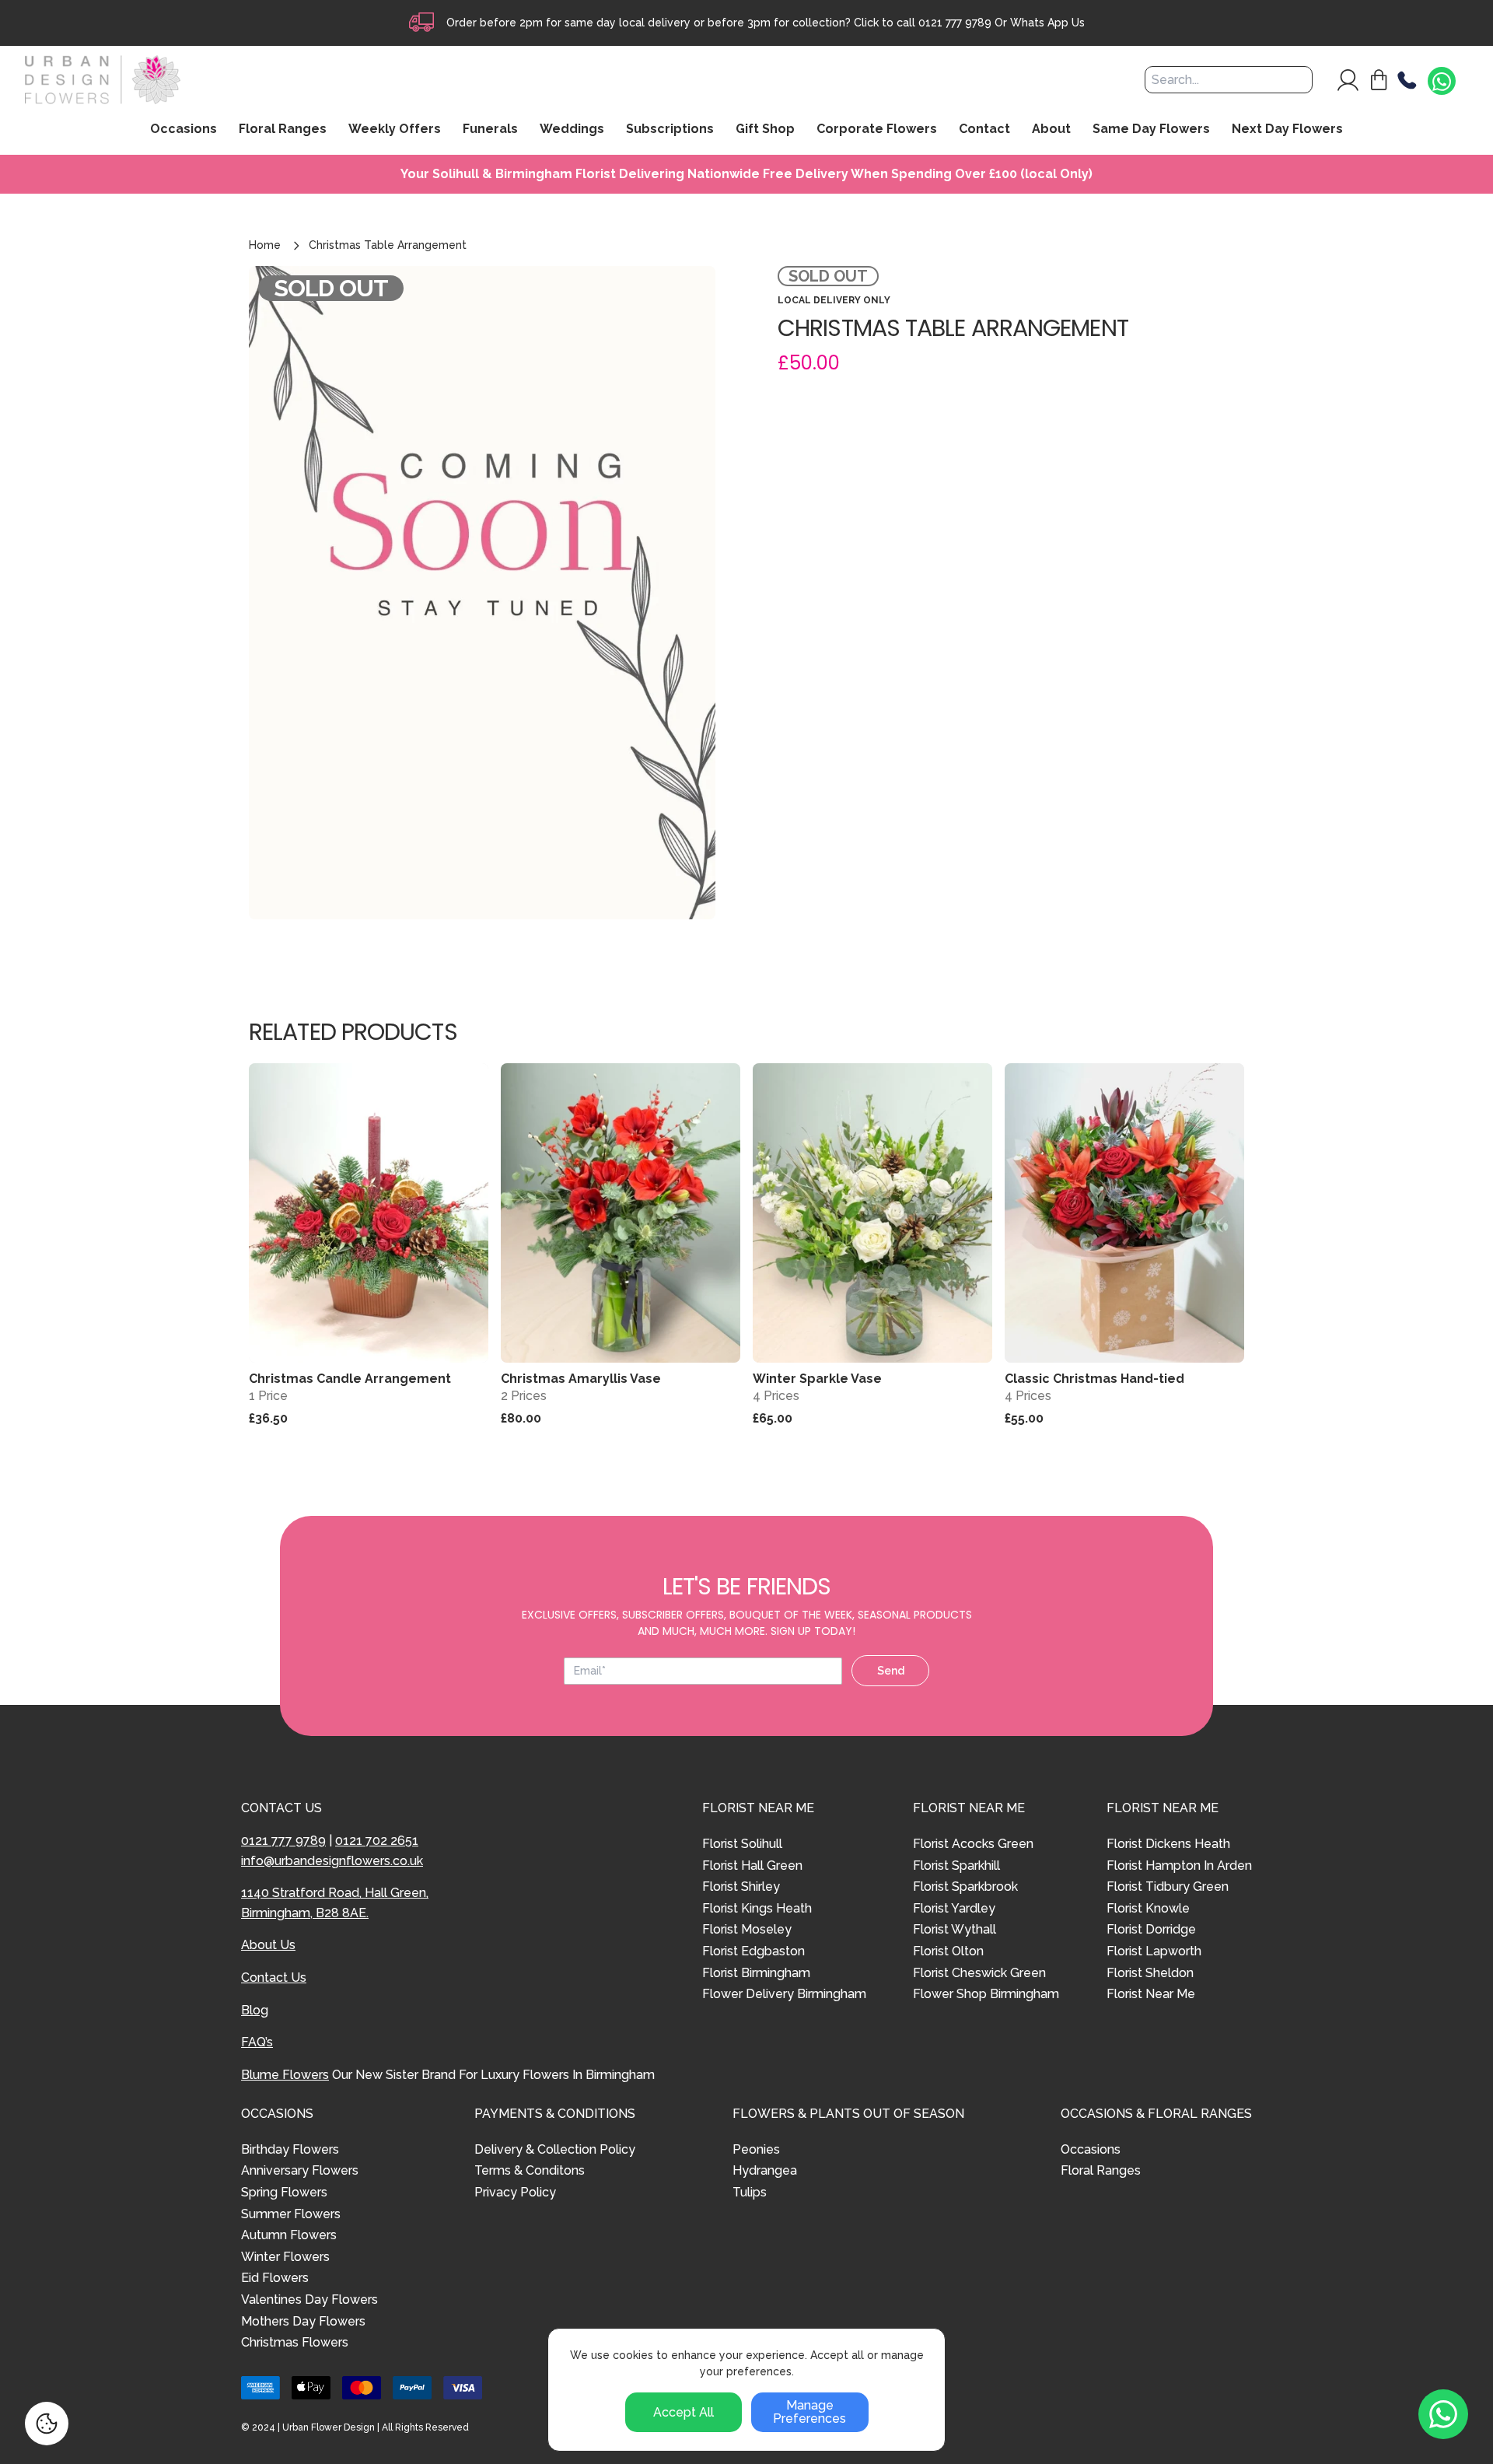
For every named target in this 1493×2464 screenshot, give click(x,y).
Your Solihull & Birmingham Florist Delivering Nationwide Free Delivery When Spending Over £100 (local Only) (746, 174)
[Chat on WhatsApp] (1442, 82)
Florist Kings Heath (757, 1908)
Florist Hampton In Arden (1179, 1865)
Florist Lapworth (1154, 1951)
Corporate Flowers (877, 130)
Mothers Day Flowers (303, 2321)
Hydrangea (765, 2170)
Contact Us (274, 1977)
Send (891, 1671)
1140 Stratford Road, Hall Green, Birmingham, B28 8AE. (335, 1903)
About (1051, 130)
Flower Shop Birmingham (986, 1994)
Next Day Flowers (1287, 130)
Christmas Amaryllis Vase (581, 1379)
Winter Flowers (285, 2257)
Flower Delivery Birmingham (784, 1994)
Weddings (572, 130)
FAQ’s (257, 2042)
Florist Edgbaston (753, 1951)
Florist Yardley (954, 1908)
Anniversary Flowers (300, 2170)
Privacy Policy (515, 2192)
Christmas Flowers (295, 2342)
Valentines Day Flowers (309, 2299)
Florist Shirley (741, 1886)
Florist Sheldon (1150, 1973)
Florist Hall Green (752, 1865)
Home (265, 245)
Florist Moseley (747, 1929)
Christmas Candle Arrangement (350, 1379)
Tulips (750, 2192)
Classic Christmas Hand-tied (1094, 1379)
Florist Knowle (1148, 1908)
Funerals (490, 130)
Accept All (684, 2412)
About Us (268, 1945)
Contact (984, 130)
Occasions (1091, 2149)
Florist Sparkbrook (965, 1886)
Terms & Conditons (530, 2170)
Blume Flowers (285, 2075)
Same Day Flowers (1151, 130)
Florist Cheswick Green (979, 1973)
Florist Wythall (955, 1929)
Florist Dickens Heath (1168, 1844)
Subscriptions (670, 130)
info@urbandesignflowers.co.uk (332, 1861)
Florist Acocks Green (973, 1844)
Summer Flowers (291, 2214)
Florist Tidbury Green (1168, 1886)
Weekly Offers (395, 130)
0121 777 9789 (955, 23)
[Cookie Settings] (47, 2424)
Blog (255, 2010)
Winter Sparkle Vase (817, 1379)
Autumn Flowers (289, 2235)
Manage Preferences (809, 2412)
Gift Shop (765, 130)
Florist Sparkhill (956, 1865)
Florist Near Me (1151, 1994)
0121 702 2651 (377, 1841)
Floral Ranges (1101, 2170)
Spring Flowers (284, 2192)
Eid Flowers (275, 2278)
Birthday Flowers (290, 2149)
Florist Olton (948, 1951)
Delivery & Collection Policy (555, 2149)
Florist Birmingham (756, 1973)
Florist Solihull (742, 1844)
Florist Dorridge (1151, 1929)
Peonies (756, 2149)
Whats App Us (1047, 23)
